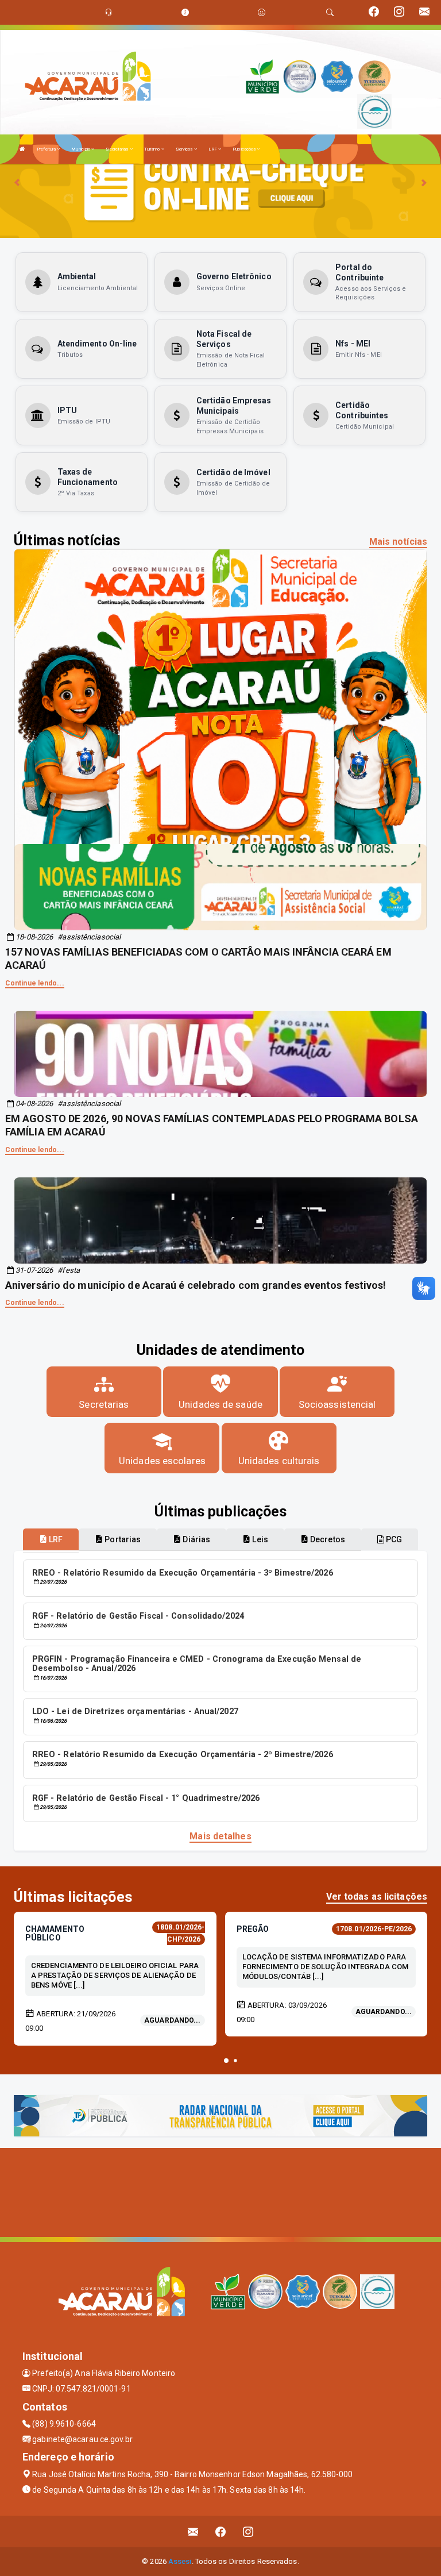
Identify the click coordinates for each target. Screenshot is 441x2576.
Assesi (180, 2561)
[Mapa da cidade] (220, 2191)
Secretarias (117, 149)
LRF (213, 149)
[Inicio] (22, 149)
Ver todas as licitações (377, 1897)
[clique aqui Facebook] (221, 2531)
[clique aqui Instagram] (248, 2531)
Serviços (185, 149)
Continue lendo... (35, 983)
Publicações (245, 149)
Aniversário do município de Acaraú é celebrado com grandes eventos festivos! (196, 1285)
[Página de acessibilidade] (262, 12)
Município (81, 149)
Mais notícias (398, 542)
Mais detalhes (220, 1836)
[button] (226, 2061)
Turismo (153, 149)
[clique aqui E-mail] (193, 2531)
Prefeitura (47, 149)
